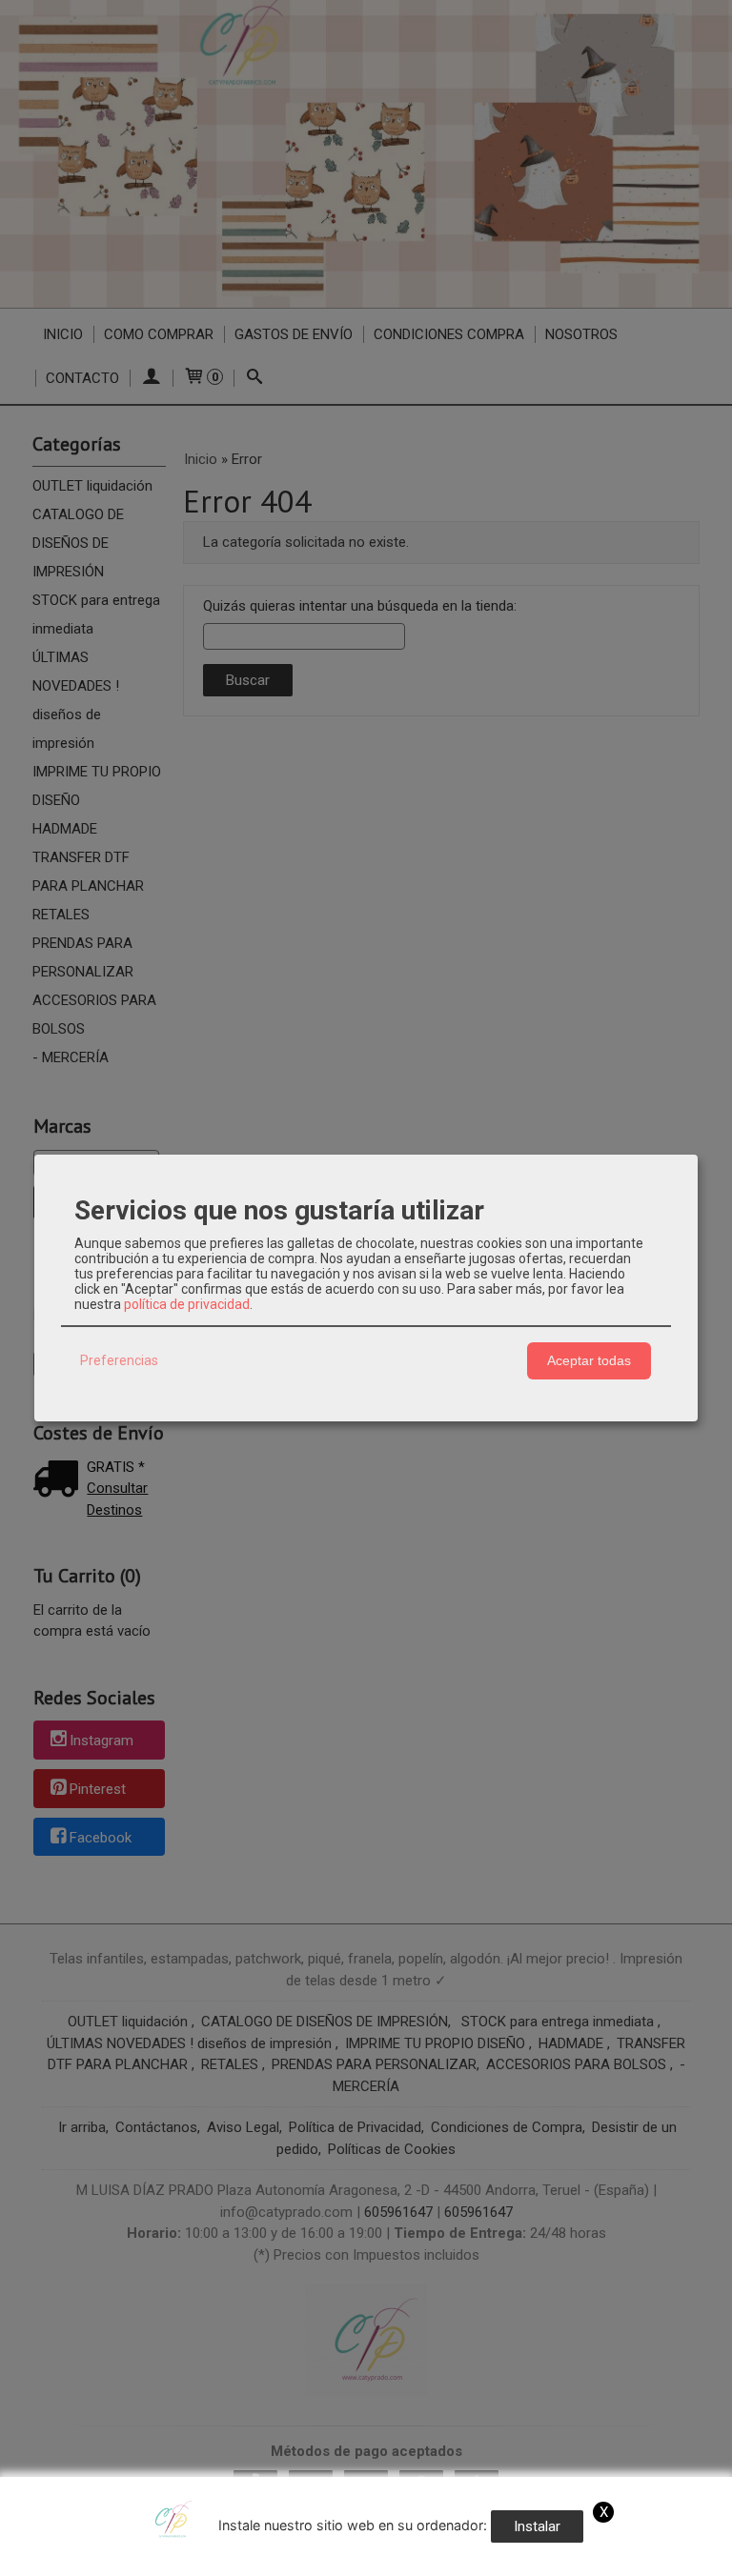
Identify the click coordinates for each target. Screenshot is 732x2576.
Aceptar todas (589, 1360)
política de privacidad (187, 1304)
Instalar (537, 2526)
